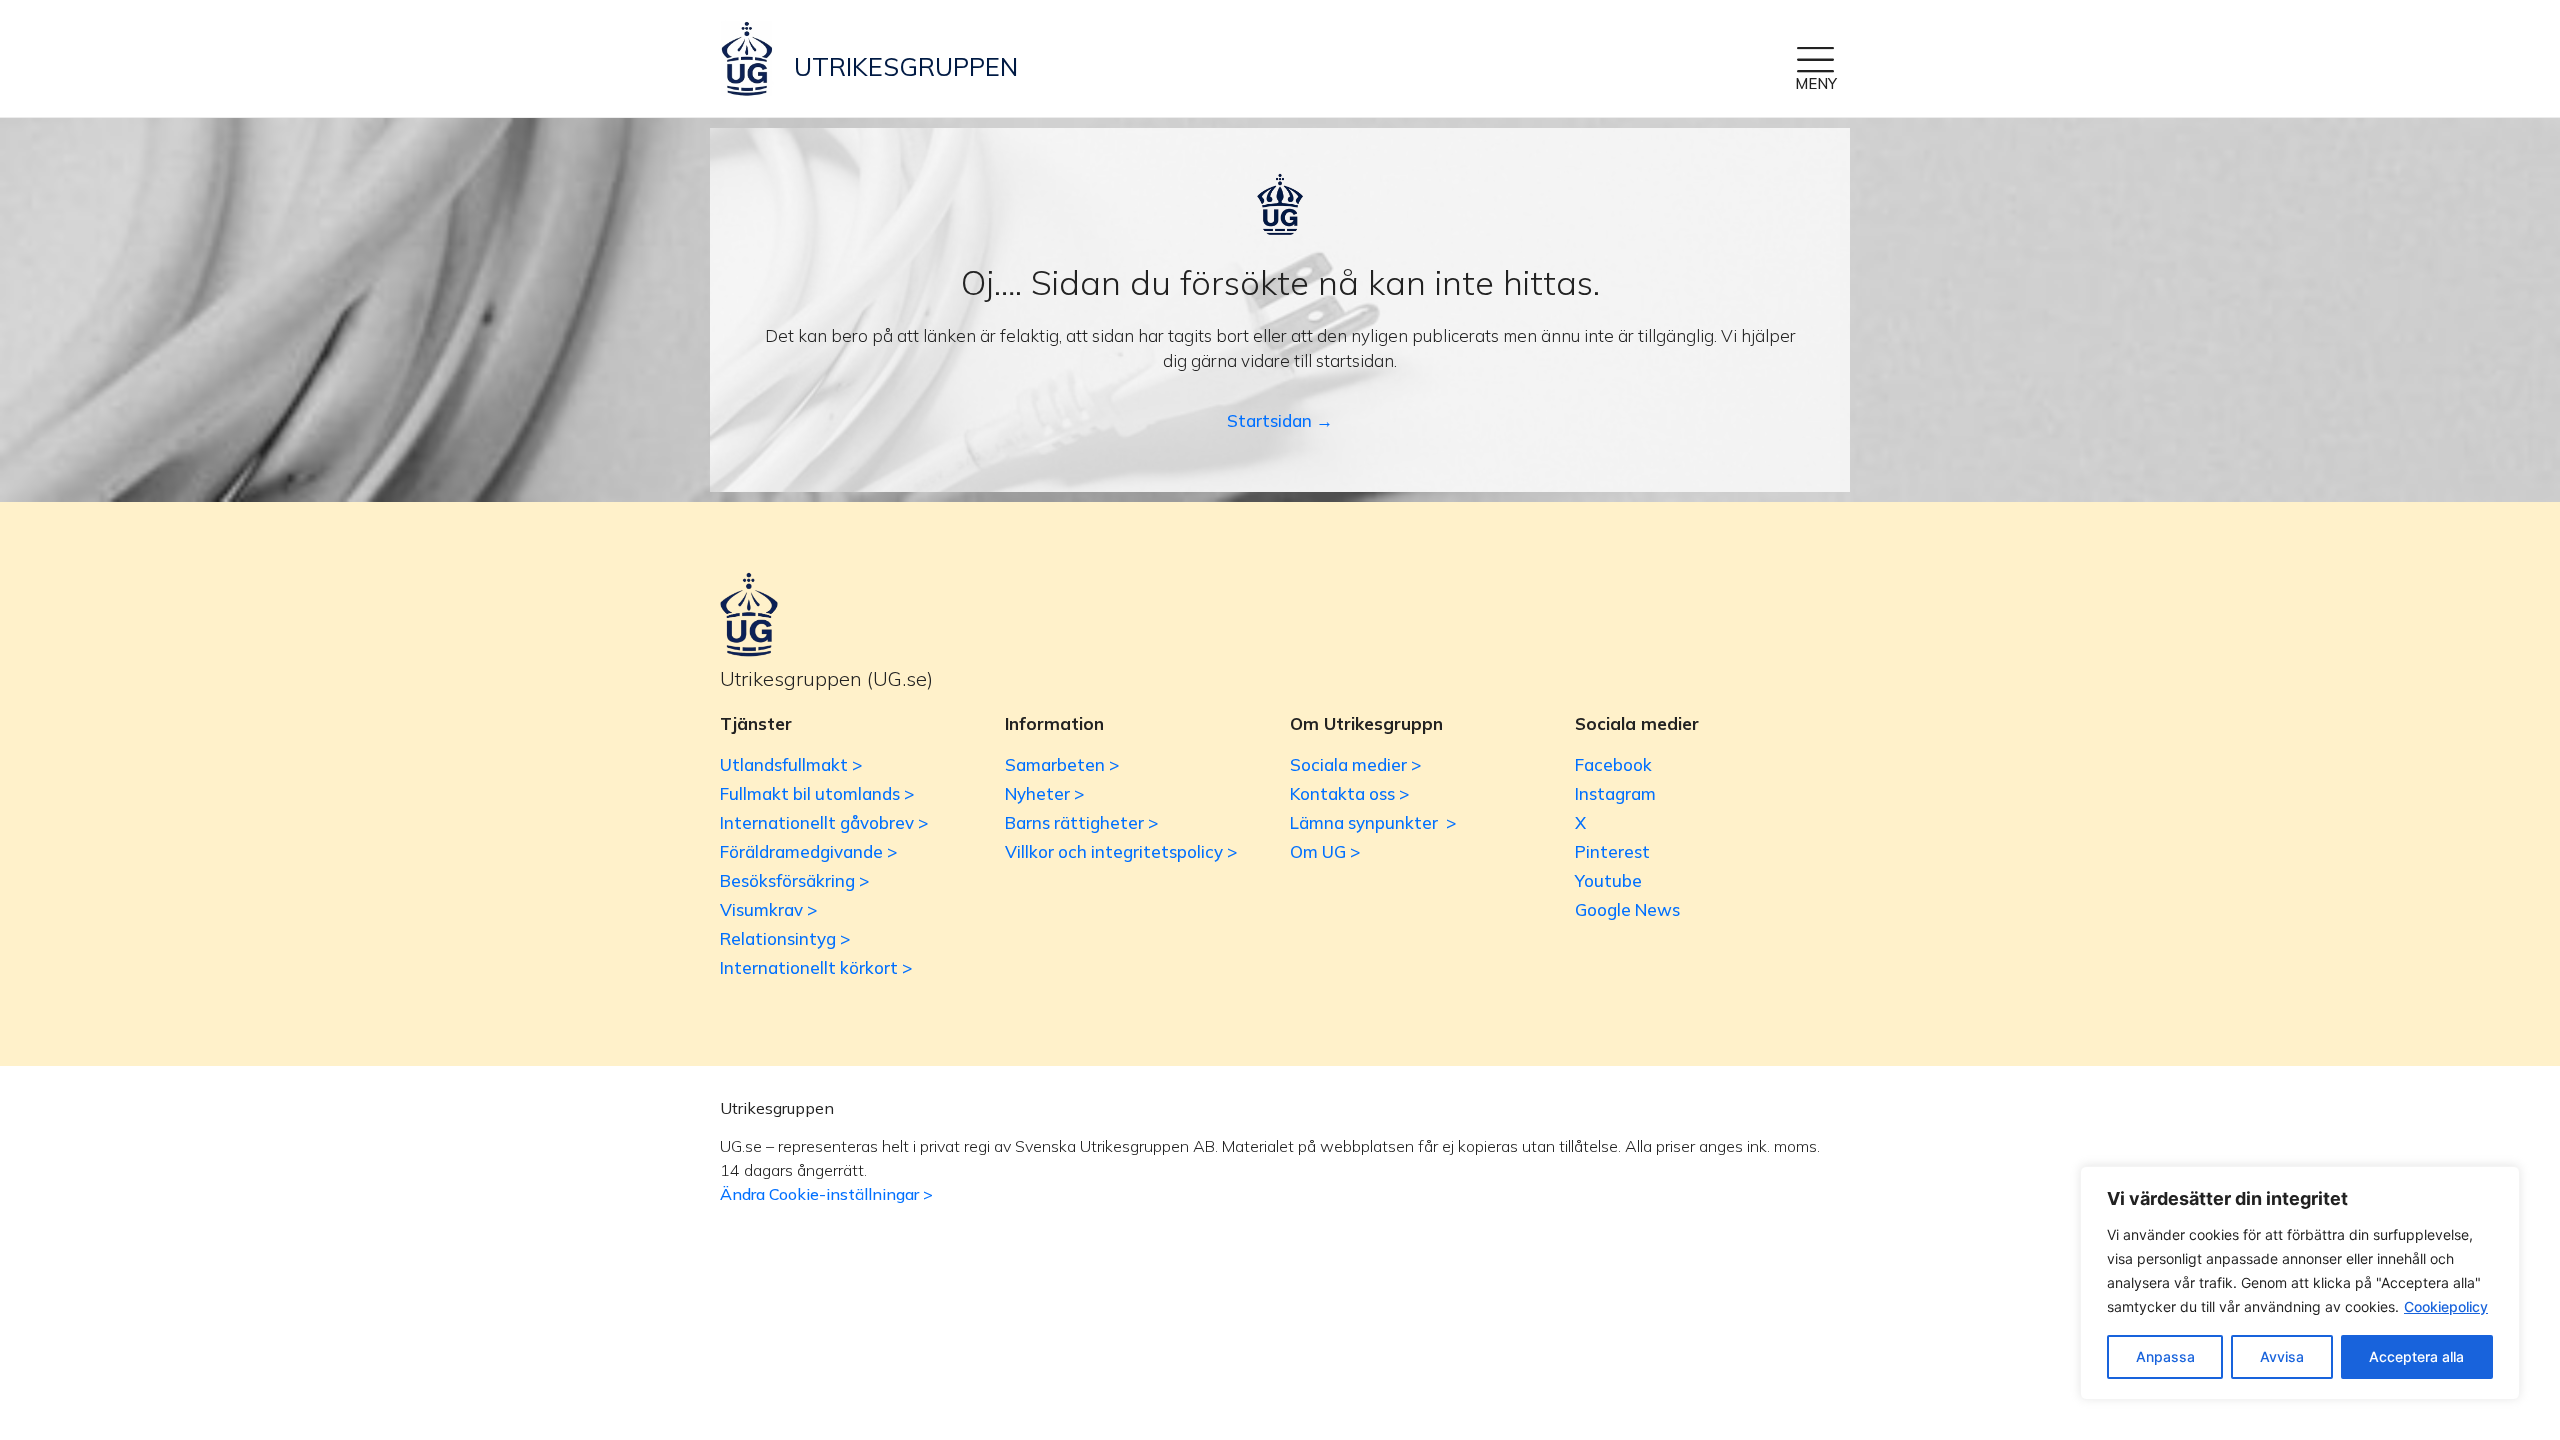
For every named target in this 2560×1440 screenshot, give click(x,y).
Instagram (1615, 793)
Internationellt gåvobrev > (824, 822)
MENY (1816, 83)
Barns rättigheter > (1081, 822)
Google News (1627, 909)
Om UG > (1325, 851)
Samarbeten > (1062, 764)
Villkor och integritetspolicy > (1121, 851)
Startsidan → (1280, 420)
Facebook (1613, 764)
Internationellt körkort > (816, 967)
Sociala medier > (1355, 764)
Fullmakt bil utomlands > (817, 793)
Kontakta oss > (1349, 793)
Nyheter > (1044, 793)
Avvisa (2282, 1356)
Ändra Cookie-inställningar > (826, 1194)
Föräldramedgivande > (808, 851)
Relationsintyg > (785, 938)
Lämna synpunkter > (1373, 822)
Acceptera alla (2416, 1356)
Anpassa (2165, 1356)
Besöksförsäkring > (794, 880)
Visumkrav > (768, 909)
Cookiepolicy (2446, 1306)
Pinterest (1612, 851)
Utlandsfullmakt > (791, 764)
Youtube (1608, 880)
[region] (2300, 1283)
